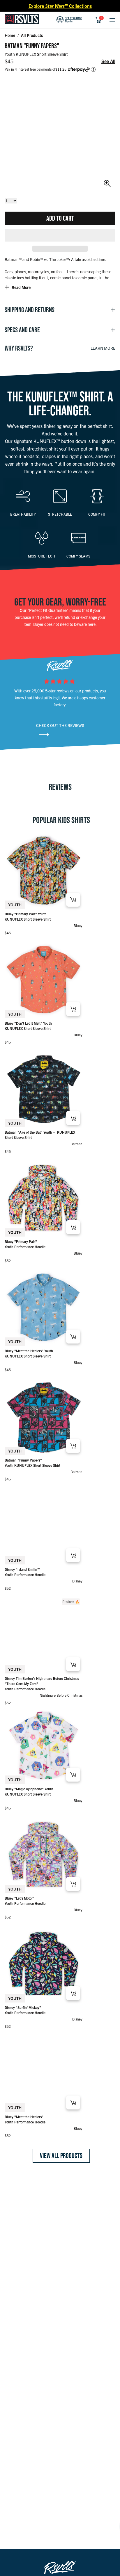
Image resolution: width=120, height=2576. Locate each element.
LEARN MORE (103, 348)
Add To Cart (60, 218)
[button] (60, 235)
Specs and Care (22, 330)
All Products (32, 35)
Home (10, 35)
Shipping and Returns (30, 310)
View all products (61, 2156)
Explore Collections (60, 6)
